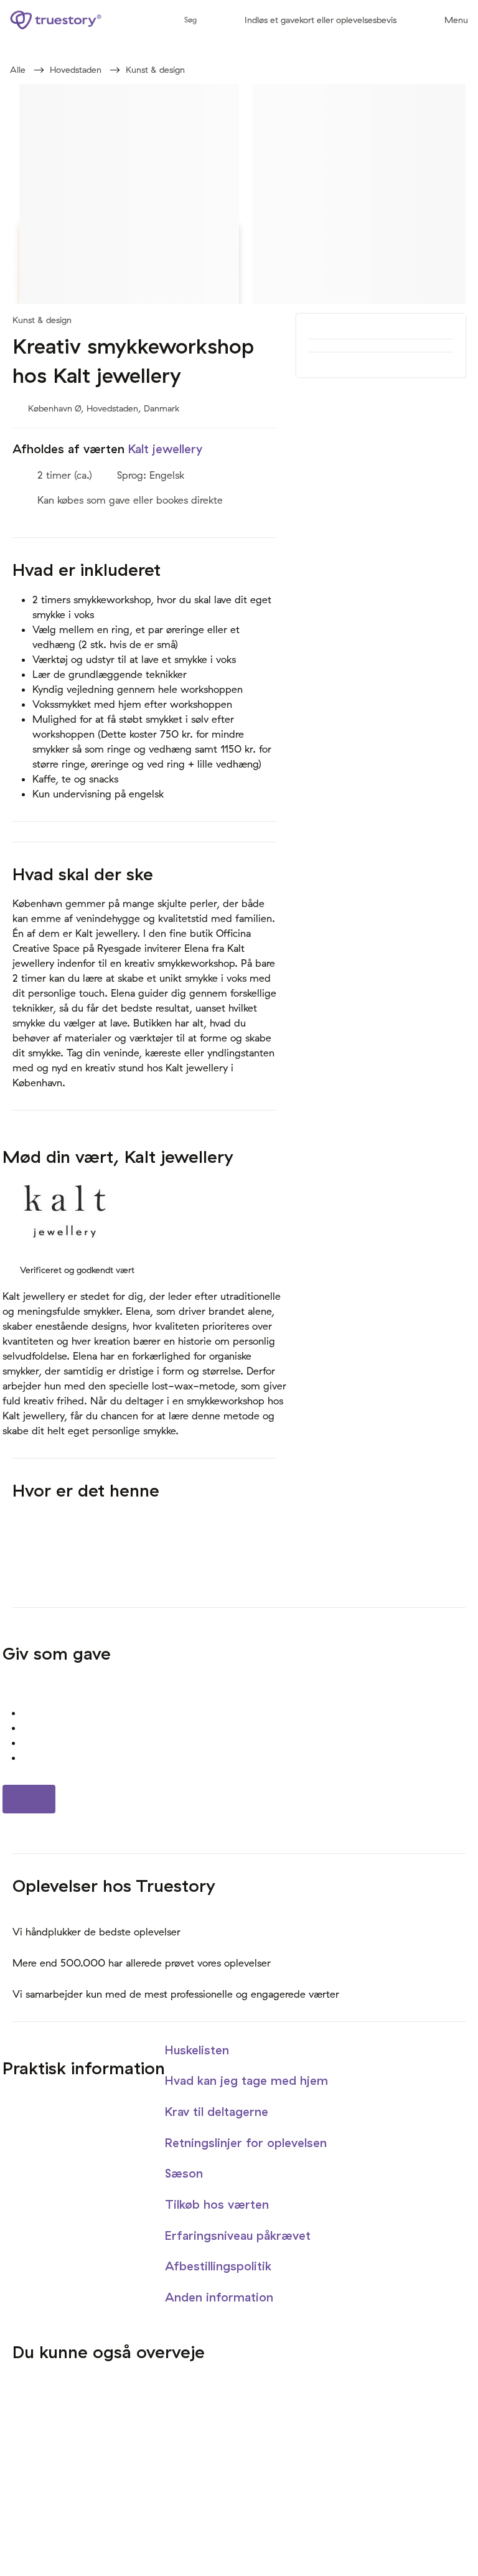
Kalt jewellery (165, 449)
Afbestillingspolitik (220, 2266)
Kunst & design (155, 70)
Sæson (186, 2173)
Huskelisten (199, 2050)
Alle (18, 70)
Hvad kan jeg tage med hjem (248, 2080)
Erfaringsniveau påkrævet (240, 2235)
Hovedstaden (76, 70)
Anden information (221, 2297)
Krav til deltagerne (218, 2112)
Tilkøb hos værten (219, 2204)
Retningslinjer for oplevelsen (248, 2143)
